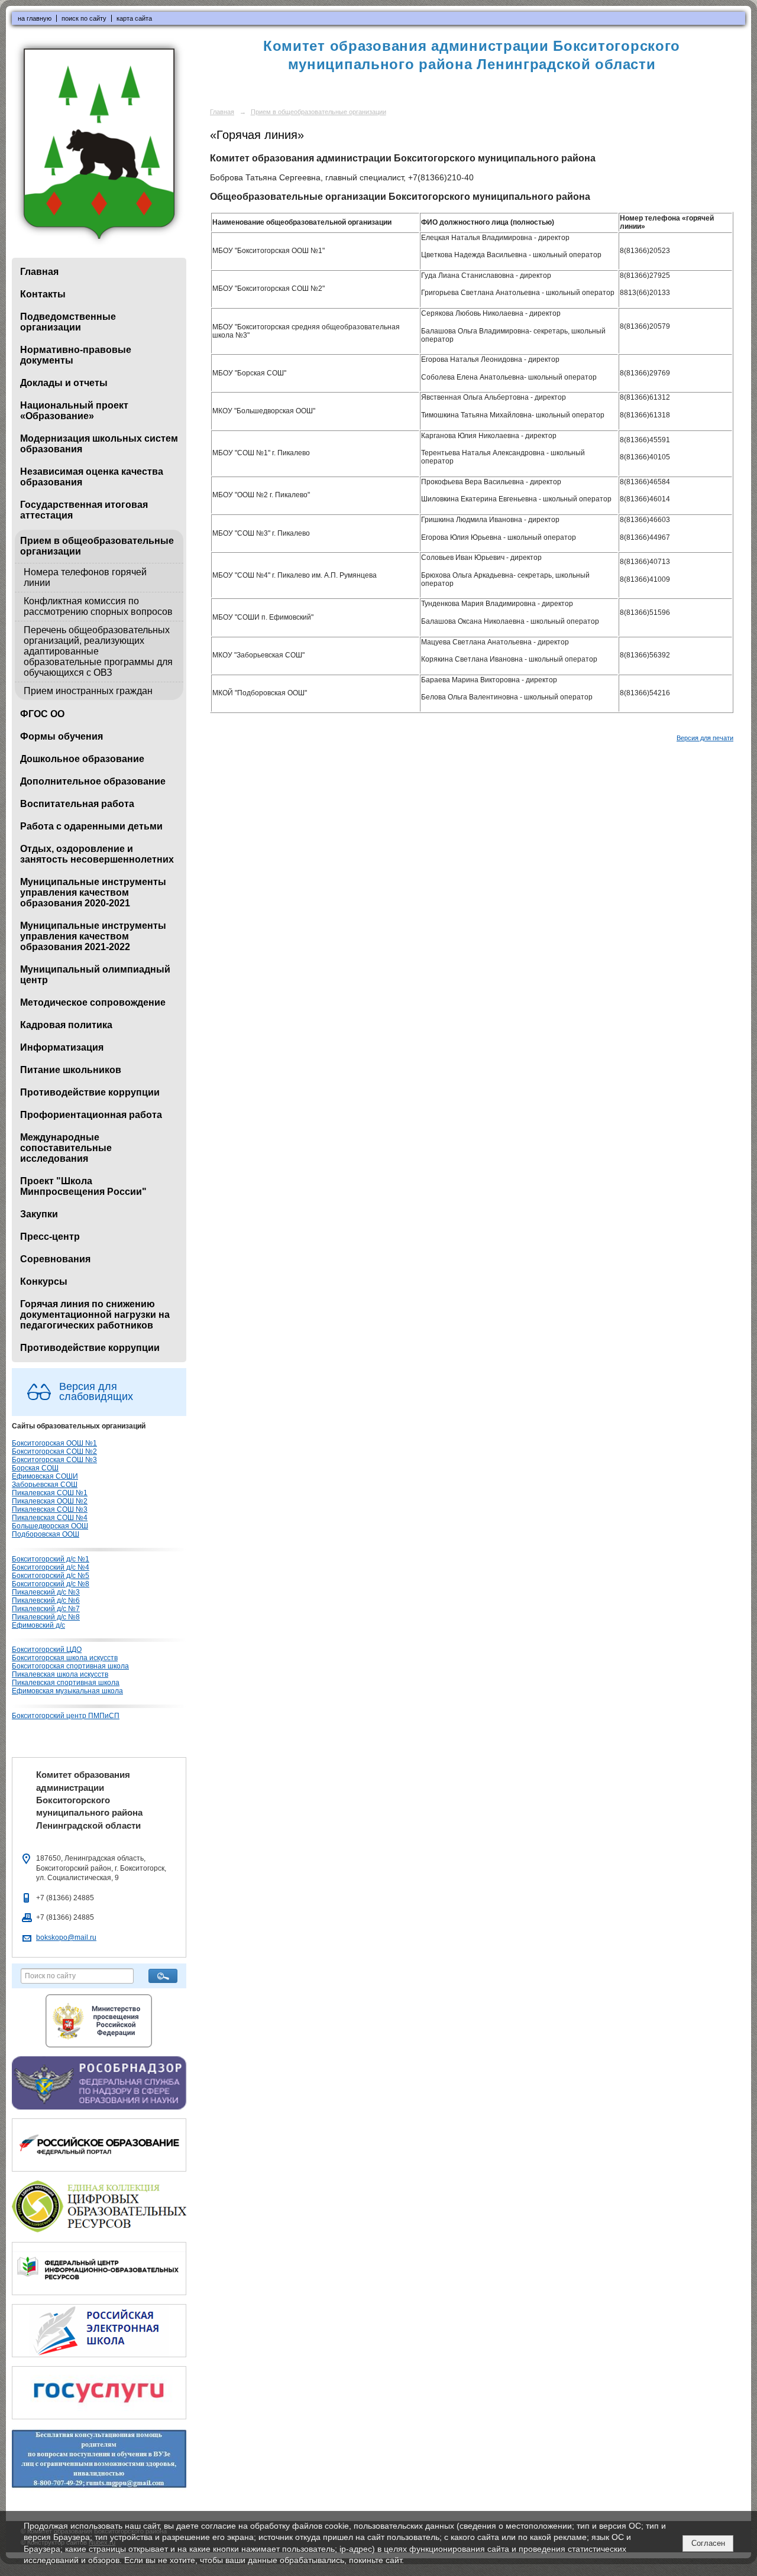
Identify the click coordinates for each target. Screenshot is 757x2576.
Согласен (708, 2543)
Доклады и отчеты (64, 383)
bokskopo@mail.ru (66, 1937)
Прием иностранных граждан (88, 691)
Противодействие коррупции (90, 1092)
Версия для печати (705, 738)
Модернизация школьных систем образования (99, 444)
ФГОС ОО (42, 714)
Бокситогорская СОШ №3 (54, 1460)
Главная (39, 272)
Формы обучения (62, 736)
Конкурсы (44, 1281)
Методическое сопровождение (93, 1002)
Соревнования (55, 1259)
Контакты (43, 294)
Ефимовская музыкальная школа (67, 1691)
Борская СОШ (35, 1468)
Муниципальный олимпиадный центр (95, 975)
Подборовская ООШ (46, 1534)
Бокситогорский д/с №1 (51, 1559)
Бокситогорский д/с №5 (51, 1576)
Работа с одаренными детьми (91, 826)
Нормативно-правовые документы (76, 355)
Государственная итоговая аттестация (84, 510)
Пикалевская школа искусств (60, 1674)
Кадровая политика (66, 1025)
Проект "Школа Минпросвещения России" (83, 1186)
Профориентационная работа (91, 1115)
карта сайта (134, 18)
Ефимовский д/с (38, 1625)
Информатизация (62, 1047)
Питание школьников (71, 1070)
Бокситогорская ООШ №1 (54, 1443)
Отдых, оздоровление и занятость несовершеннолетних (97, 854)
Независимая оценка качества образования (92, 477)
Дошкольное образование (82, 759)
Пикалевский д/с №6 (46, 1600)
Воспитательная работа (77, 804)
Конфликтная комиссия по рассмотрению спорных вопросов (98, 606)
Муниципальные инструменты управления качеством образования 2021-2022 (93, 936)
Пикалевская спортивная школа (66, 1683)
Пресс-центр (50, 1237)
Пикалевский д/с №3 (46, 1592)
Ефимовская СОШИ (45, 1476)
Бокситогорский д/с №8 (51, 1584)
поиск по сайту (84, 18)
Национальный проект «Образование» (74, 411)
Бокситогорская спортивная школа (70, 1666)
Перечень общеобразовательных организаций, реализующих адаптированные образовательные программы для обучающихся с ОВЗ (98, 651)
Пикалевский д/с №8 (46, 1617)
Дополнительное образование (93, 781)
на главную (35, 18)
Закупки (39, 1214)
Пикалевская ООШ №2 (50, 1501)
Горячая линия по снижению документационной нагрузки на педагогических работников (95, 1315)
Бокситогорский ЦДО (47, 1650)
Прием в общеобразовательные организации (97, 546)
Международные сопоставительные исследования (66, 1148)
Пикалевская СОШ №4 (50, 1518)
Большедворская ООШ (50, 1526)
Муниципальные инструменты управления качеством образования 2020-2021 (93, 892)
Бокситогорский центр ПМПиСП (66, 1716)
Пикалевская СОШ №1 (50, 1493)
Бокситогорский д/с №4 (51, 1567)
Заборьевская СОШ (45, 1485)
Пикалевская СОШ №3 (50, 1509)
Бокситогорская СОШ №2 (54, 1451)
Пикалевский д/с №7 (46, 1609)
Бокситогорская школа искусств (65, 1658)
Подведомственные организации (68, 322)
